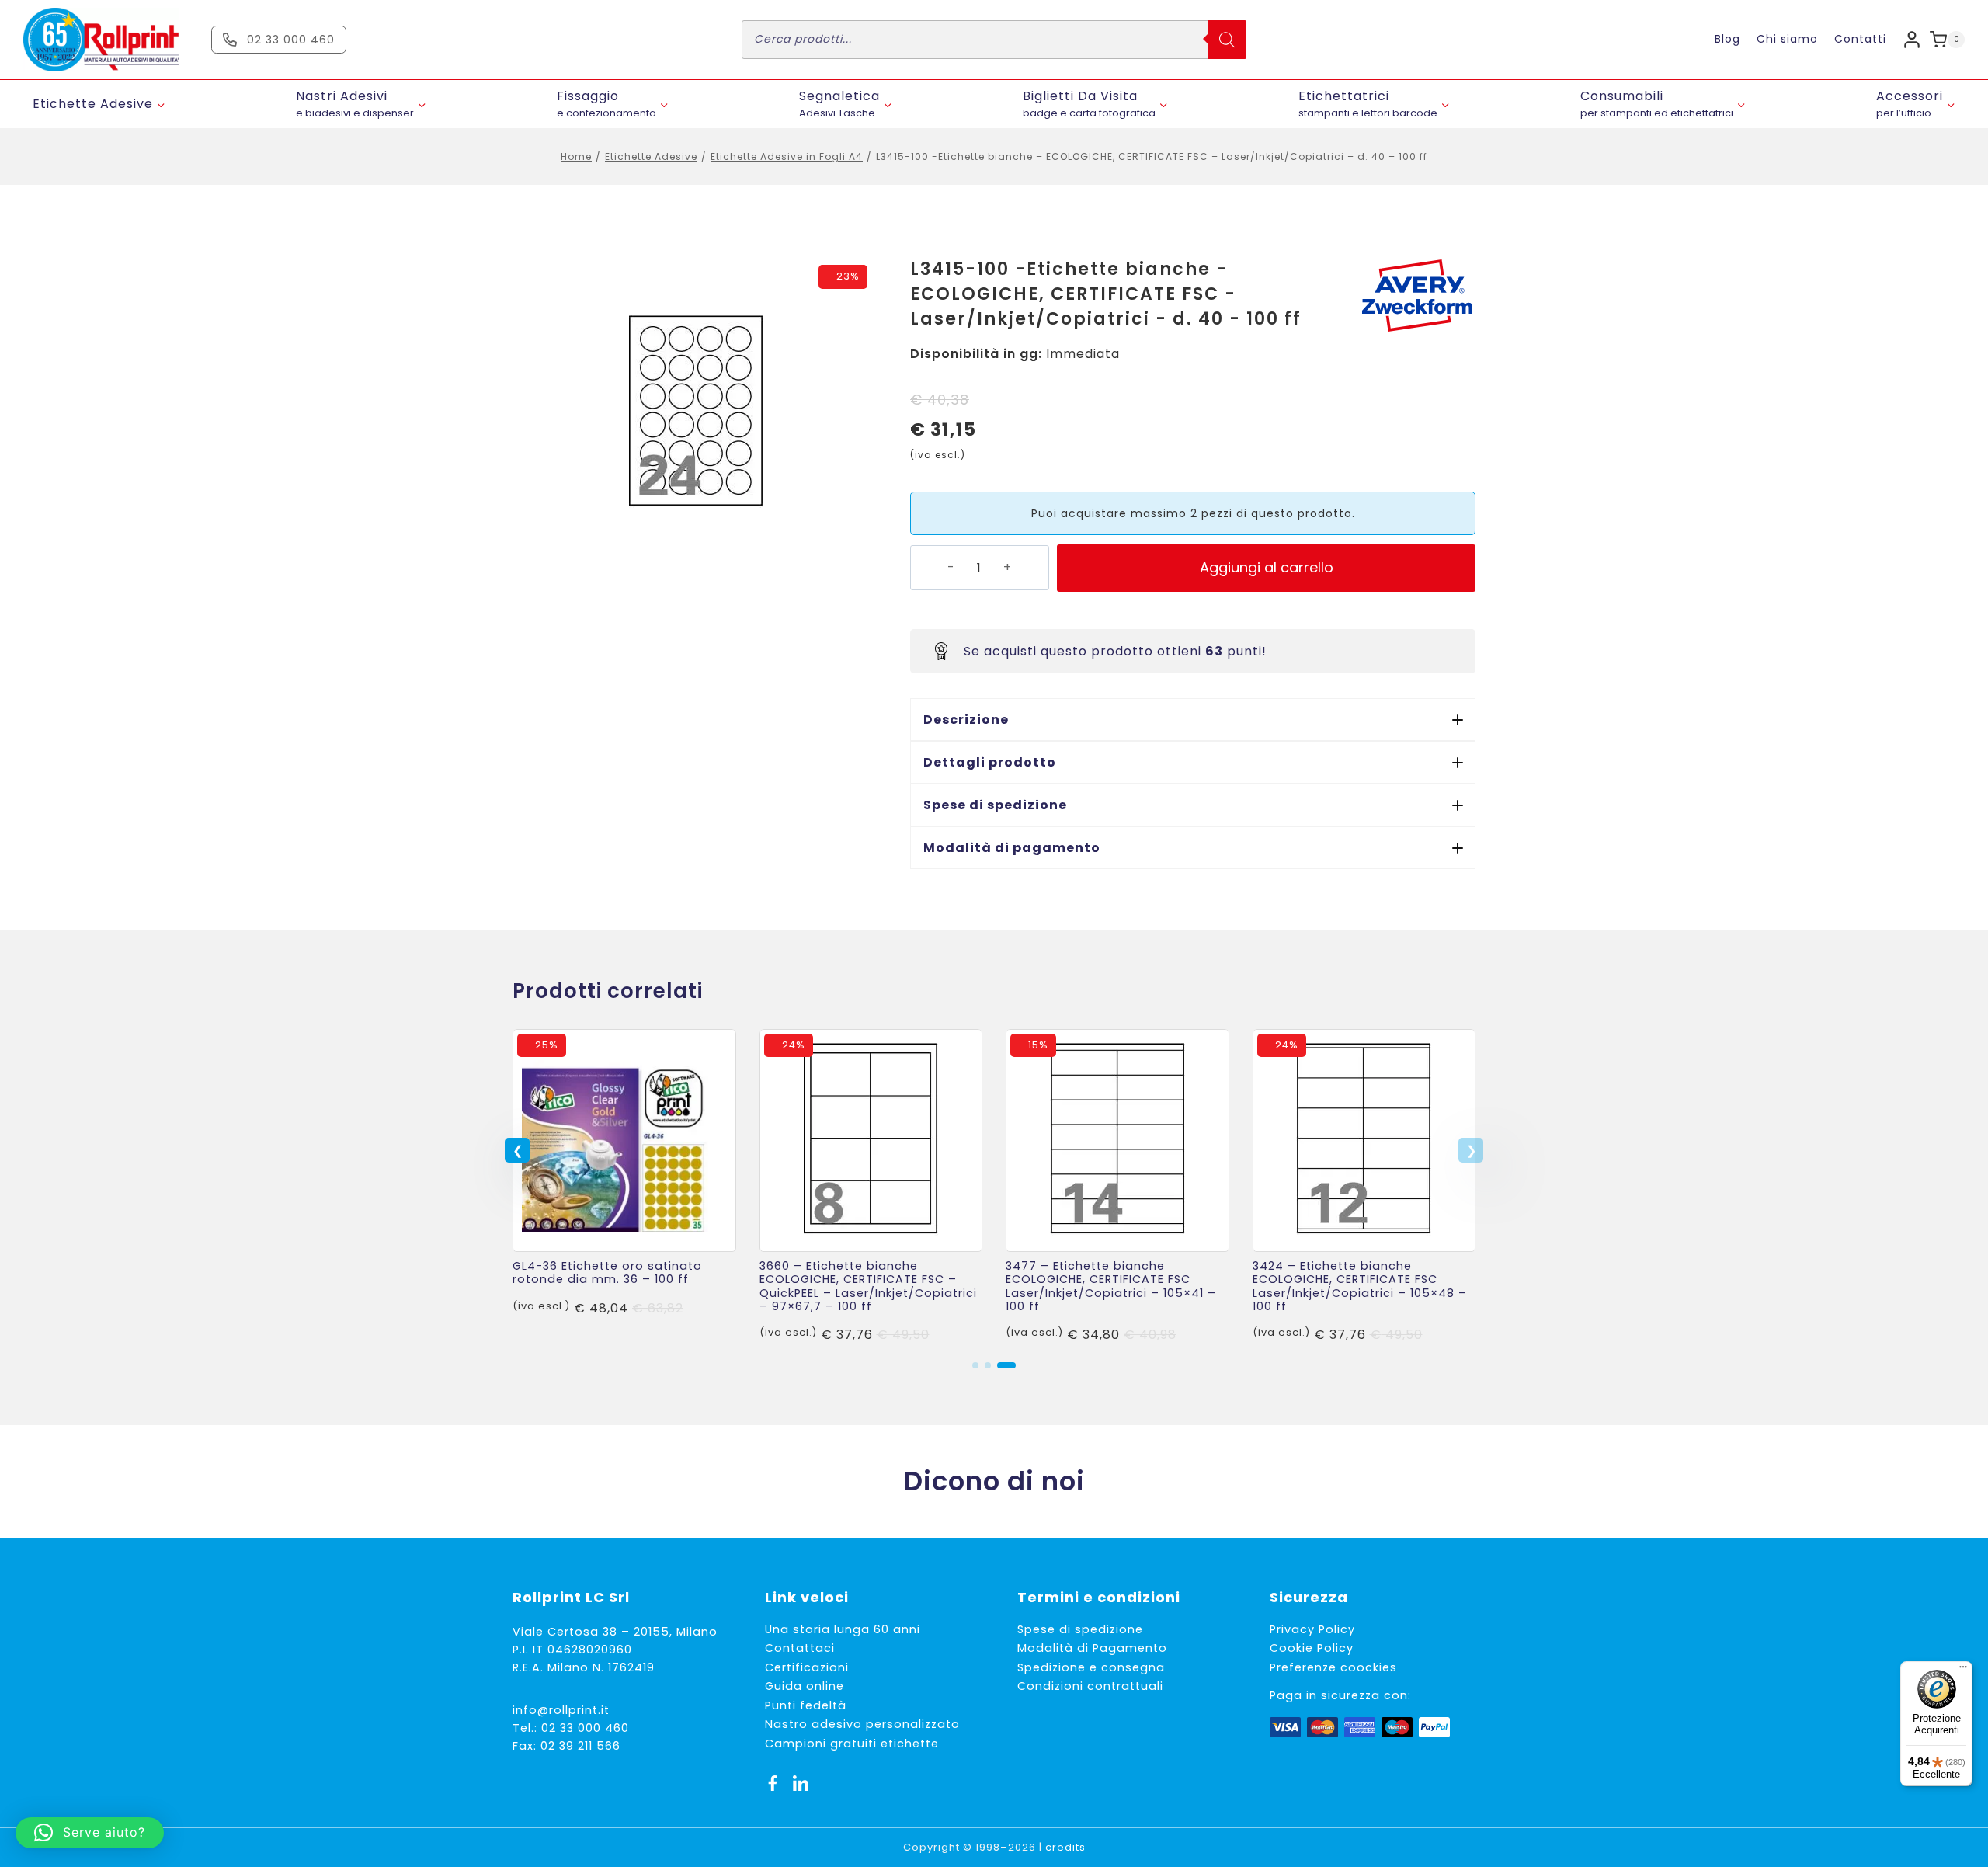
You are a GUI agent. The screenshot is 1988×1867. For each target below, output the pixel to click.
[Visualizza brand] (1417, 296)
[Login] (1912, 39)
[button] (1193, 720)
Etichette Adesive (651, 156)
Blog (1727, 39)
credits (1065, 1847)
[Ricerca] (1227, 40)
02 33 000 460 (585, 1728)
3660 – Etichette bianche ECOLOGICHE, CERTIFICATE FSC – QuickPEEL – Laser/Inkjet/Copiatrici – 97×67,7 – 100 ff (868, 1286)
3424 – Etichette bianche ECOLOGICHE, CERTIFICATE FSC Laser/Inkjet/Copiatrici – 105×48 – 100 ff (1360, 1286)
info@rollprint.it (561, 1710)
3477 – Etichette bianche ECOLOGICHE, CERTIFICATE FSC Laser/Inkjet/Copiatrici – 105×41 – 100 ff (1111, 1286)
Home (576, 156)
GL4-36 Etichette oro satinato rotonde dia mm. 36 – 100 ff (607, 1272)
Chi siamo (1787, 39)
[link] (624, 1187)
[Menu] (1963, 1671)
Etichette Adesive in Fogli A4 (787, 156)
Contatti (1860, 39)
